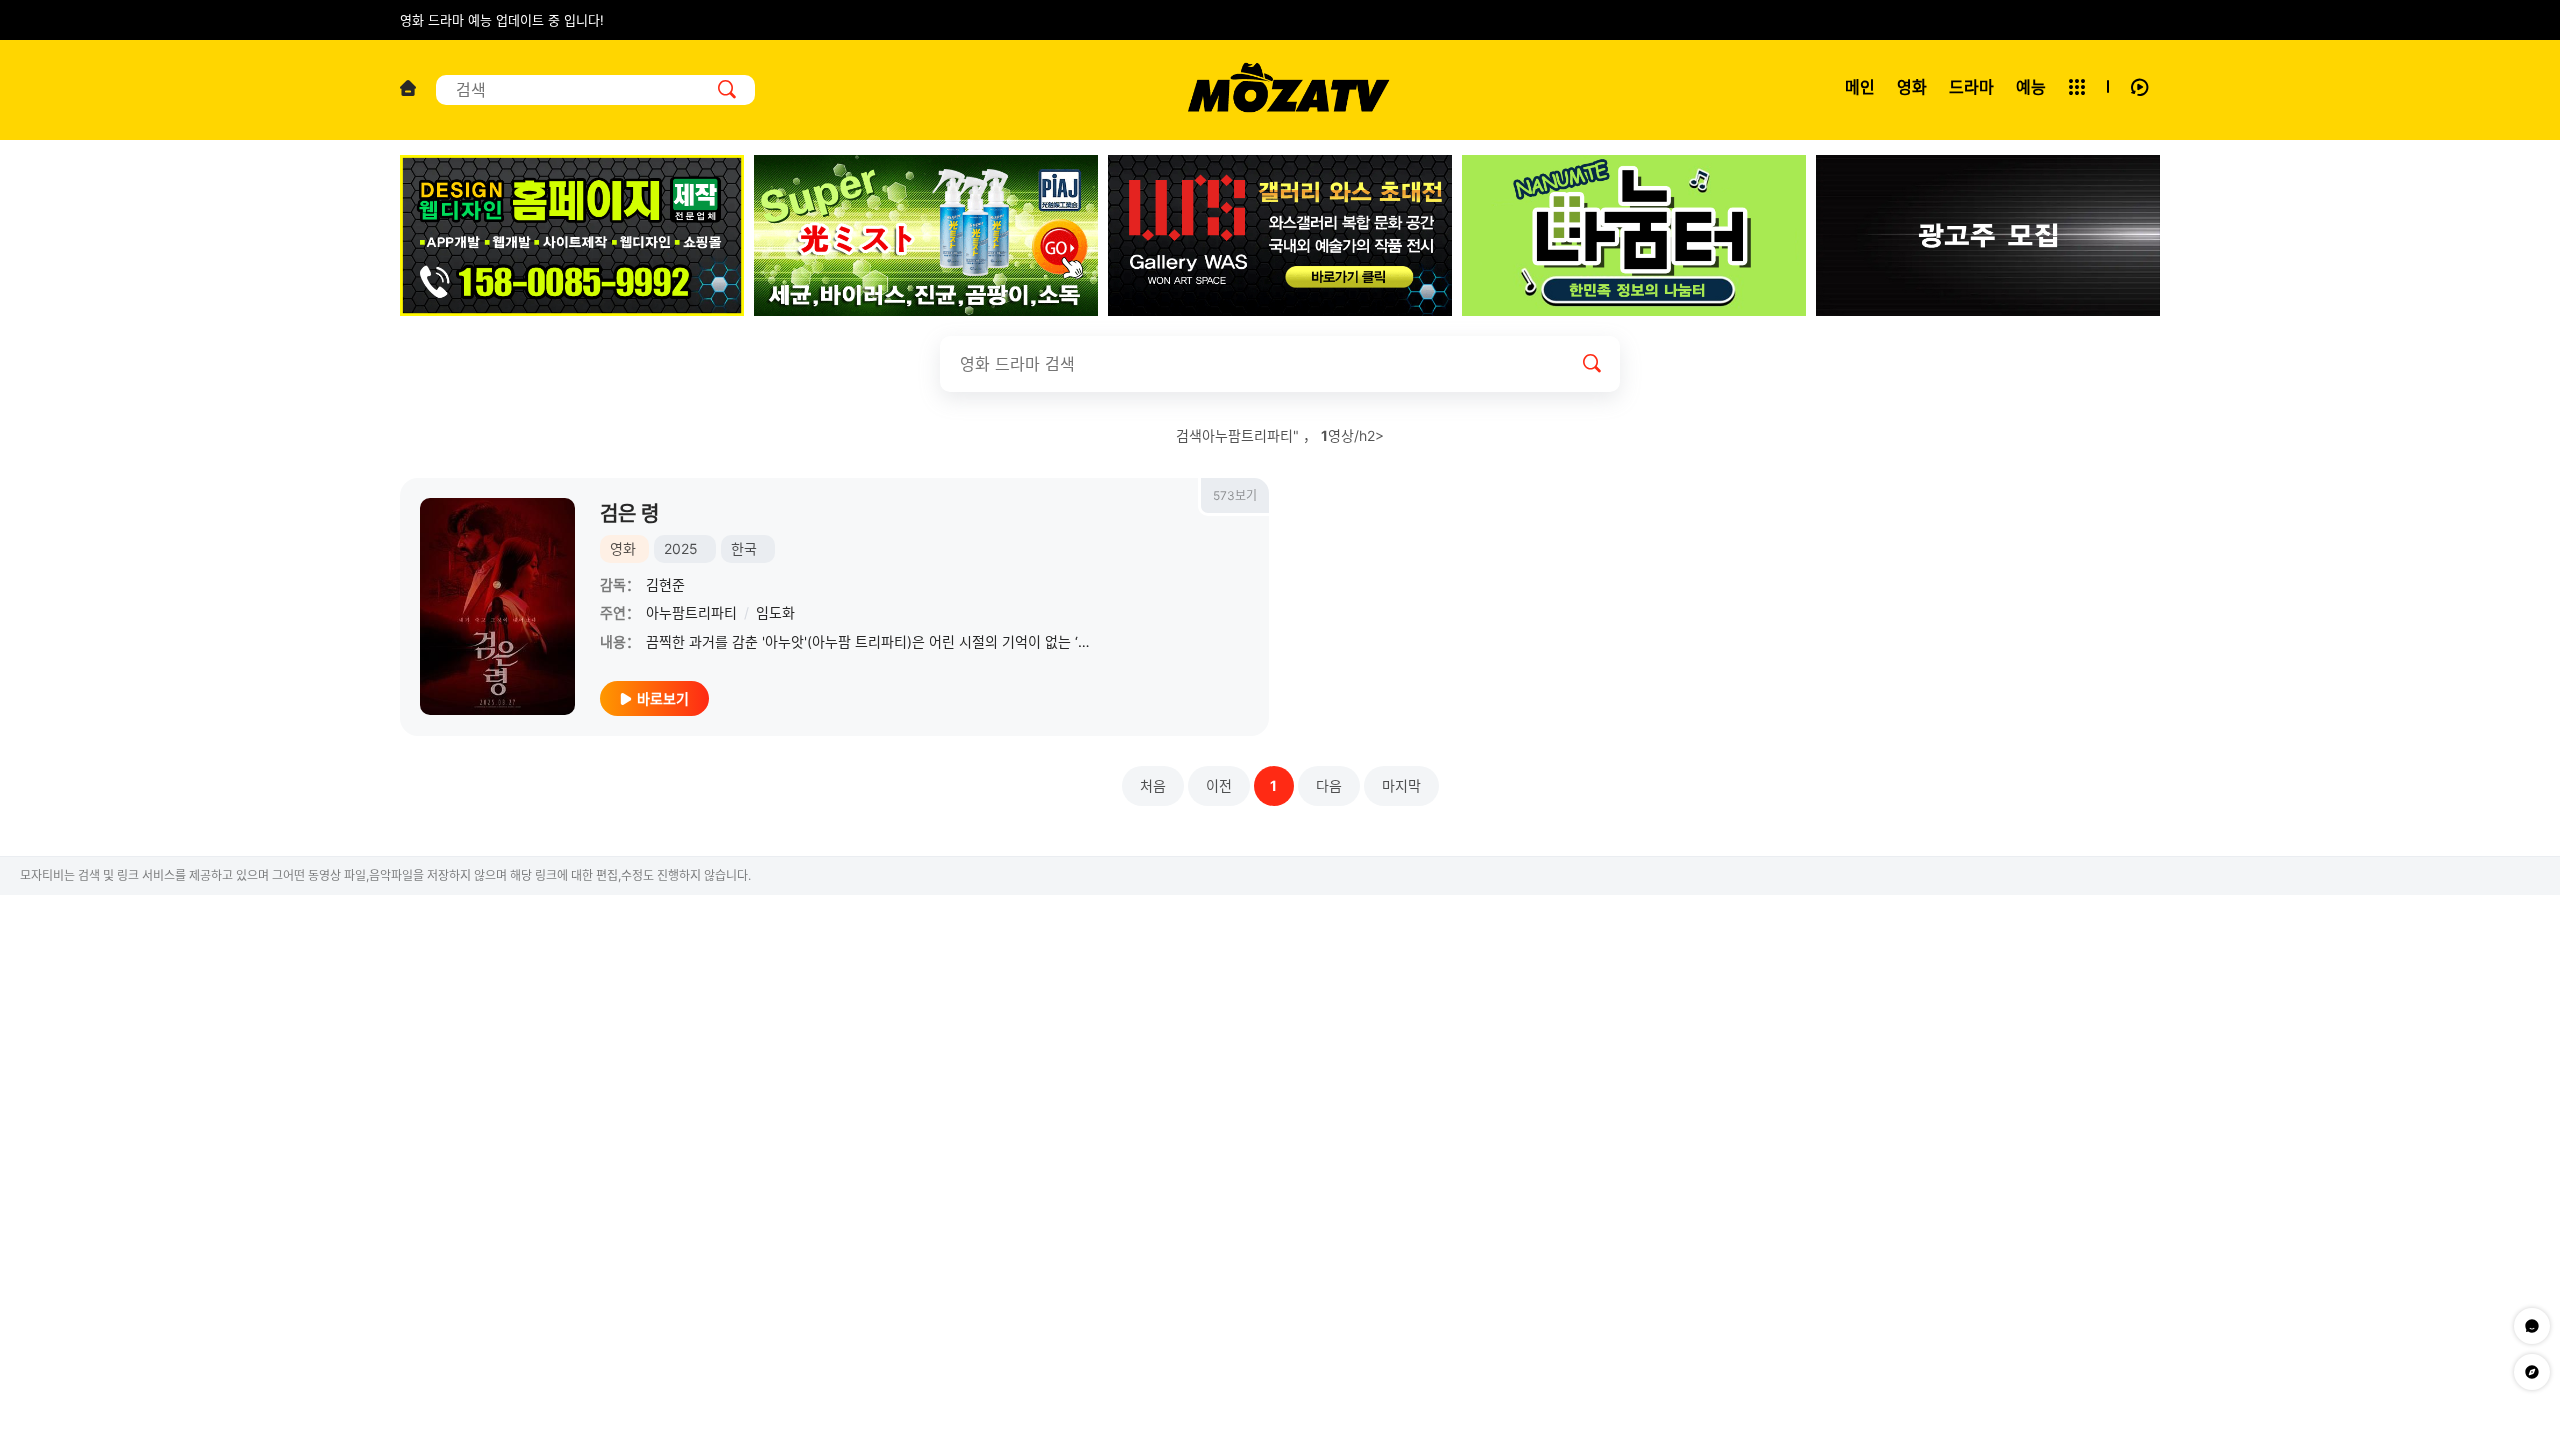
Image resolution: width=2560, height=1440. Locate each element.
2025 (681, 548)
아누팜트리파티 (691, 612)
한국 (744, 548)
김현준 (665, 584)
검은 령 (629, 514)
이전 (1219, 785)
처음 (1153, 785)
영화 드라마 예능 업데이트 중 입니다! (502, 20)
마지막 (1401, 785)
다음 (1329, 785)
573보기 (1235, 495)
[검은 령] (497, 606)
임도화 (775, 612)
